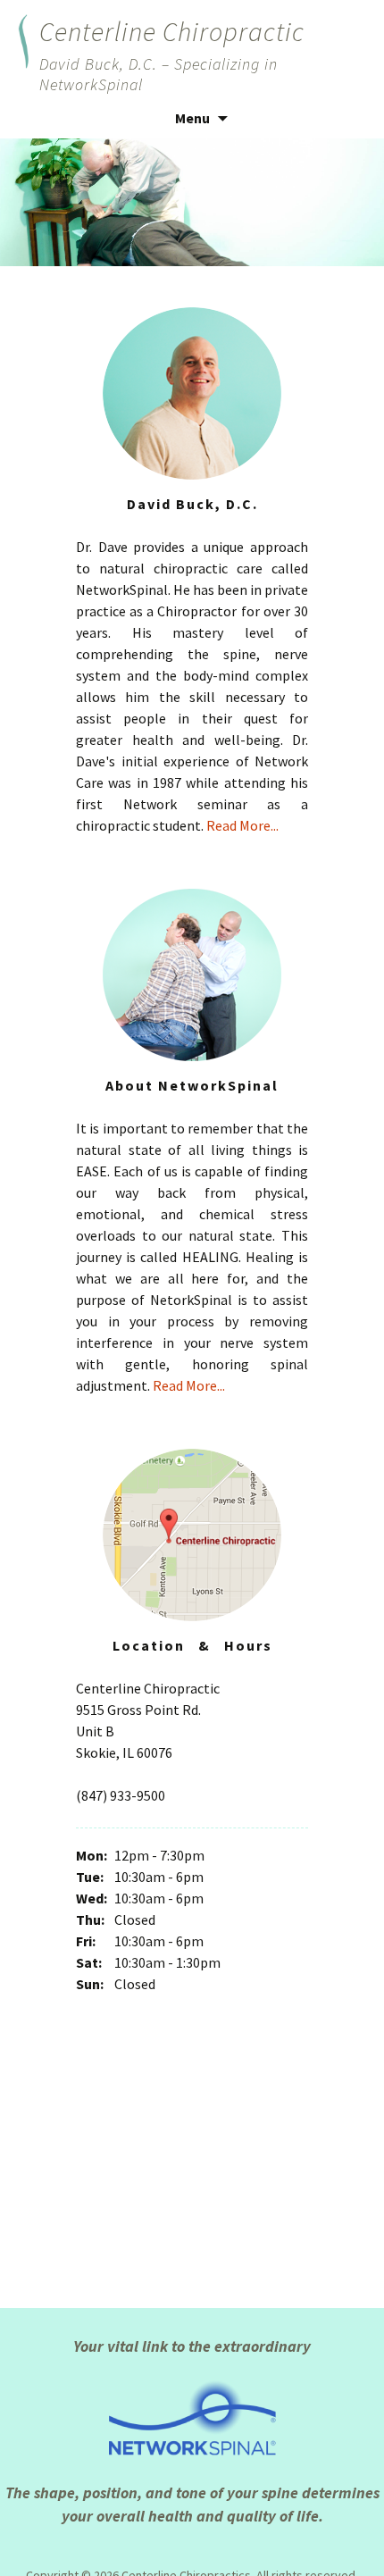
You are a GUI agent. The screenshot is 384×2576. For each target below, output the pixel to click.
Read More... (242, 825)
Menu (192, 118)
